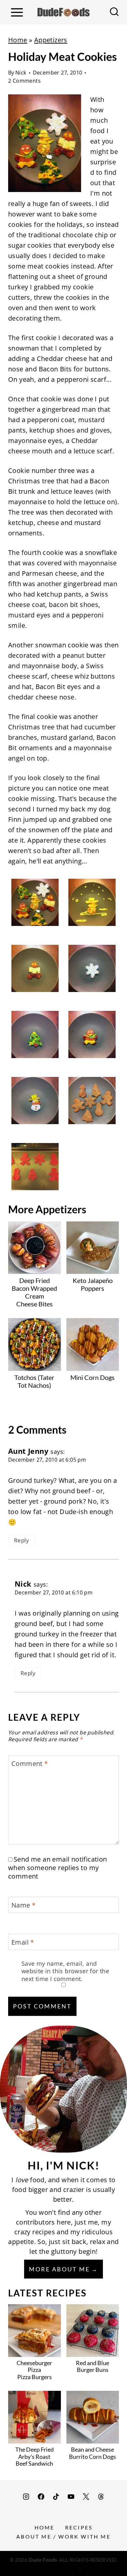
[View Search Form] (114, 12)
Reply (21, 1540)
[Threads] (101, 2497)
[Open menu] (17, 12)
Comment (30, 1764)
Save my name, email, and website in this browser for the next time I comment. (65, 1971)
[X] (86, 2497)
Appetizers (51, 40)
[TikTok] (56, 2497)
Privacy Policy (63, 2567)
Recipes (79, 2527)
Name (23, 1905)
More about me (59, 2269)
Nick (21, 73)
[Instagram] (26, 2497)
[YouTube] (71, 2497)
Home (18, 40)
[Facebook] (41, 2497)
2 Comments (24, 81)
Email (23, 1942)
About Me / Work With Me (63, 2536)
